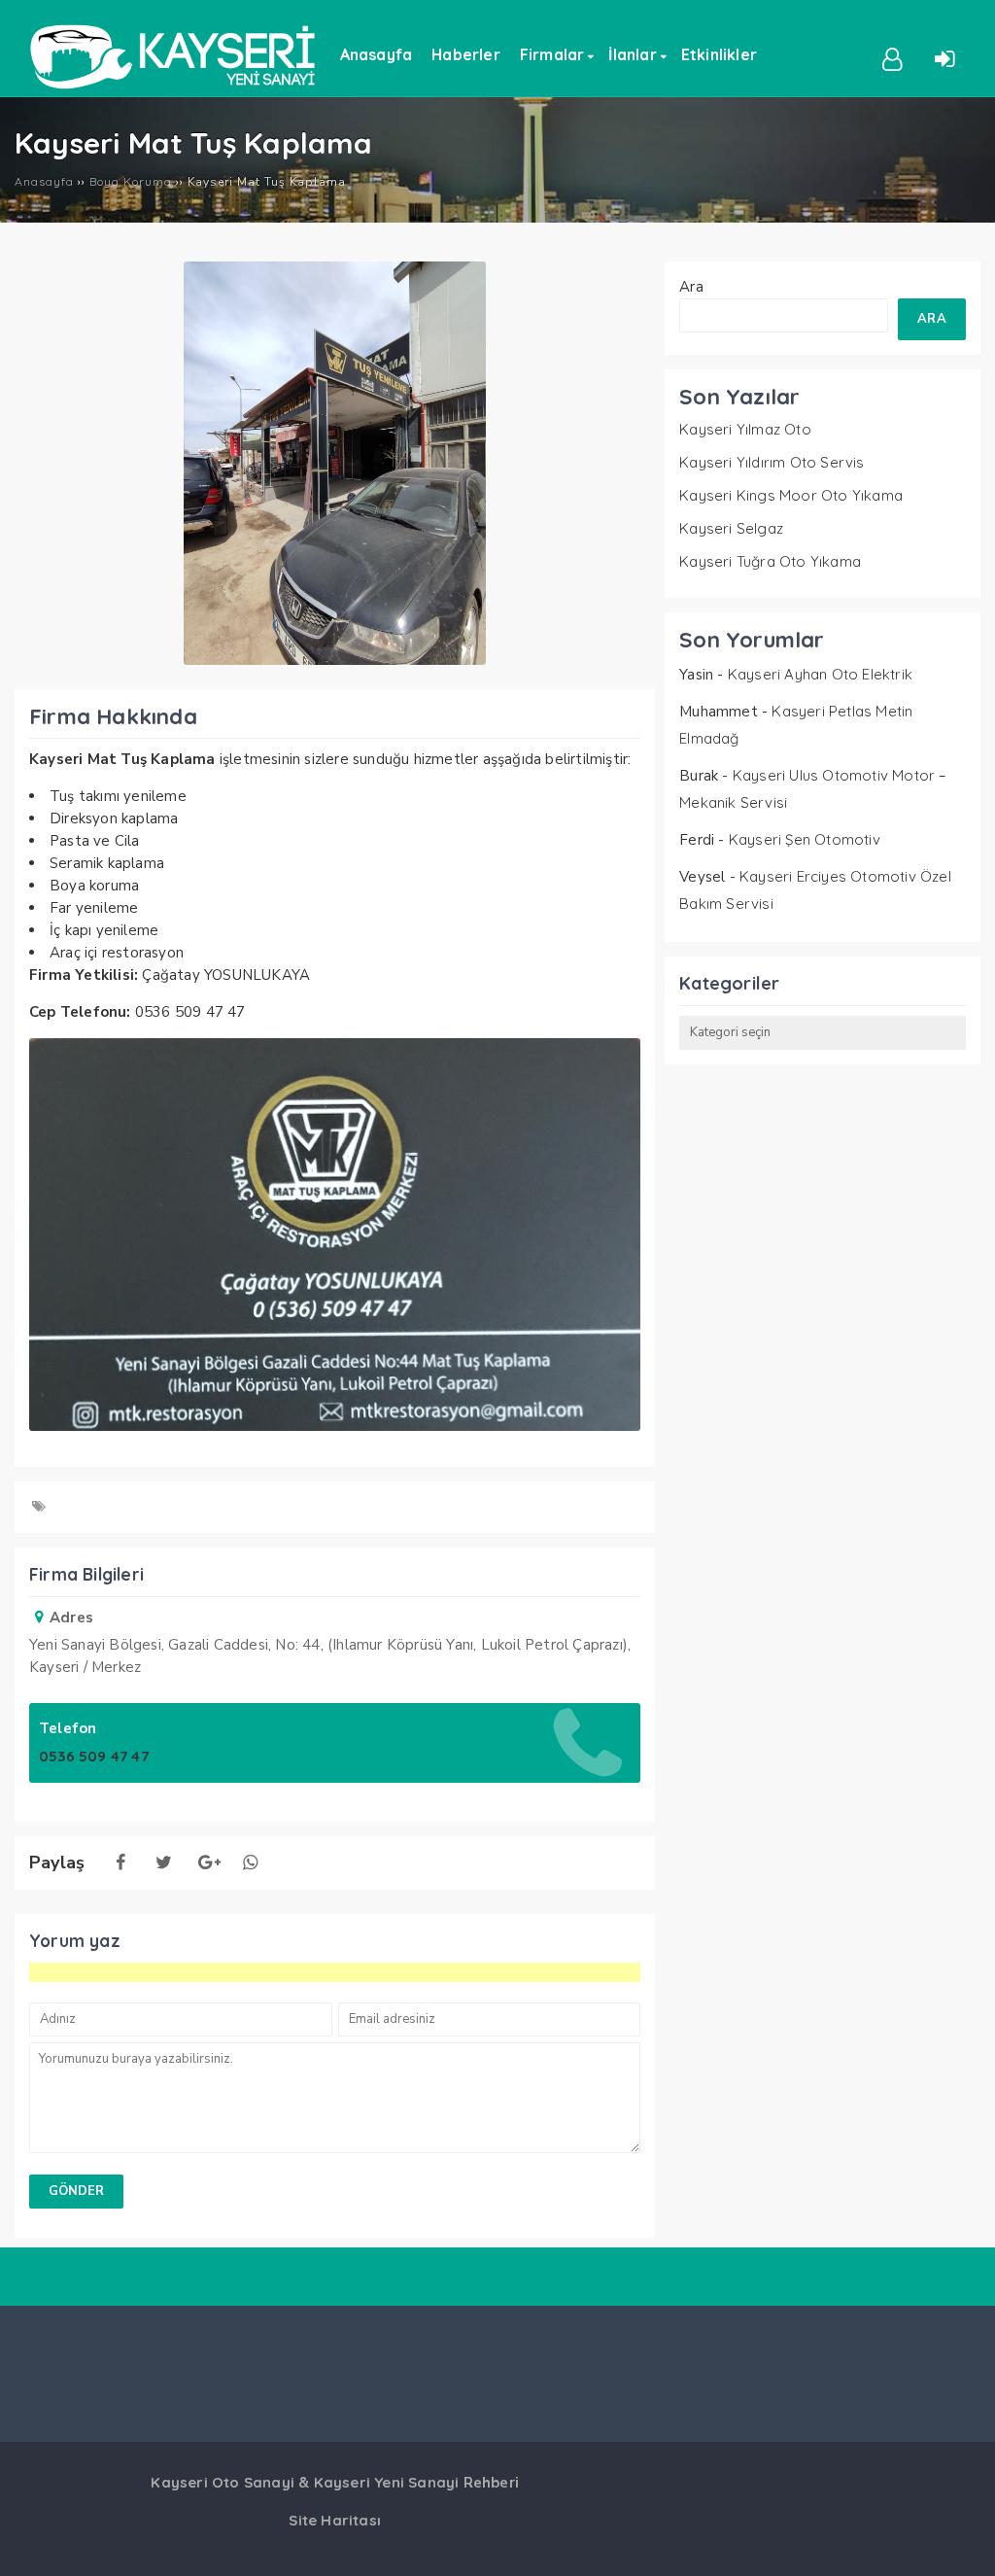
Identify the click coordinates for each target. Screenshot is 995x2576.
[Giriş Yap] (944, 57)
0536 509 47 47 (94, 1756)
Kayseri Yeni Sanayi (387, 2482)
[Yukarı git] (961, 2542)
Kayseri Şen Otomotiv (805, 839)
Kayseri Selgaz (731, 528)
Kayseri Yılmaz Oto (745, 429)
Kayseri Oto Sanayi (223, 2482)
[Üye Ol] (893, 57)
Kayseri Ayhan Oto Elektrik (820, 674)
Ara (691, 287)
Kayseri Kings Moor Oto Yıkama (791, 495)
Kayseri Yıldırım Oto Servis (772, 462)
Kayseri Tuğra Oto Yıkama (770, 561)
